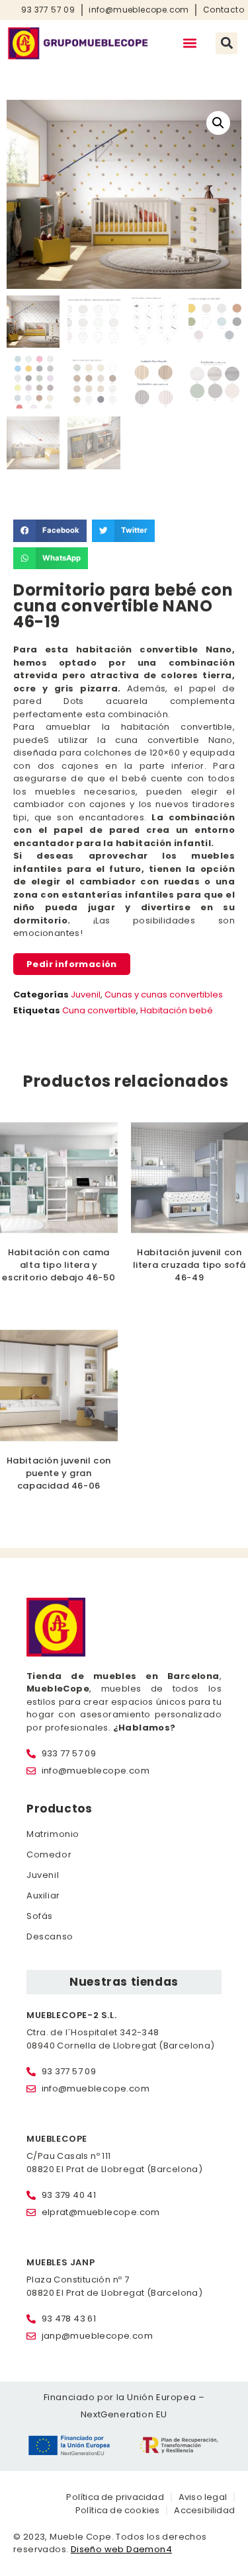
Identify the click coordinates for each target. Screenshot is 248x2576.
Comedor (49, 1854)
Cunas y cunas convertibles (164, 995)
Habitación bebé (177, 1010)
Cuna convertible (99, 1010)
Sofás (40, 1916)
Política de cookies (118, 2510)
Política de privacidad (115, 2497)
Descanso (50, 1936)
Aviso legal (203, 2497)
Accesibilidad (204, 2510)
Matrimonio (53, 1834)
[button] (189, 43)
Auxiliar (43, 1895)
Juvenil (86, 995)
